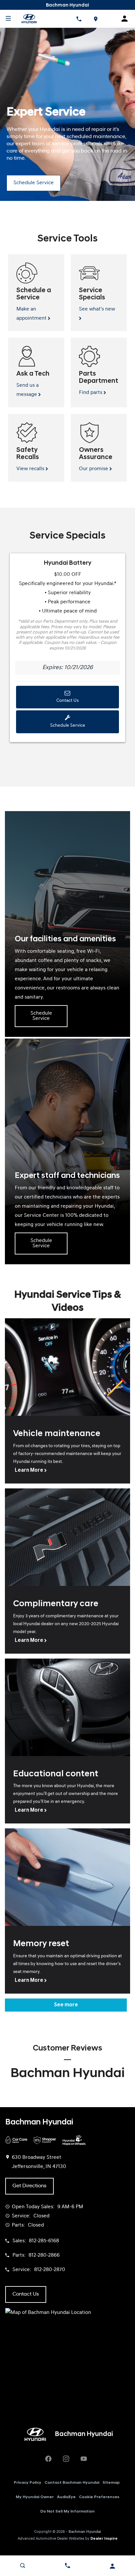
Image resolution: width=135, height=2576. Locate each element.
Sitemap (111, 2483)
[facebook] (48, 2459)
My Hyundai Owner (35, 2497)
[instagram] (66, 2459)
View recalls (31, 469)
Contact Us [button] (26, 2294)
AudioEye (66, 2497)
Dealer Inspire (104, 2539)
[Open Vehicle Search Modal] (22, 2566)
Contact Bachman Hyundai (72, 2483)
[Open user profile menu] (113, 2566)
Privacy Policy (28, 2483)
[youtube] (84, 2459)
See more (66, 2005)
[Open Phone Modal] (79, 19)
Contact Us (67, 701)
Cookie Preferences (99, 2497)
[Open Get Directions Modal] (96, 19)
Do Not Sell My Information (67, 2512)
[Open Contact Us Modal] (67, 2566)
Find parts (91, 393)
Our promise (94, 469)
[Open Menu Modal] (8, 19)
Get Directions (29, 2186)
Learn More (29, 1470)
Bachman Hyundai (85, 2532)
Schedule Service (34, 183)
